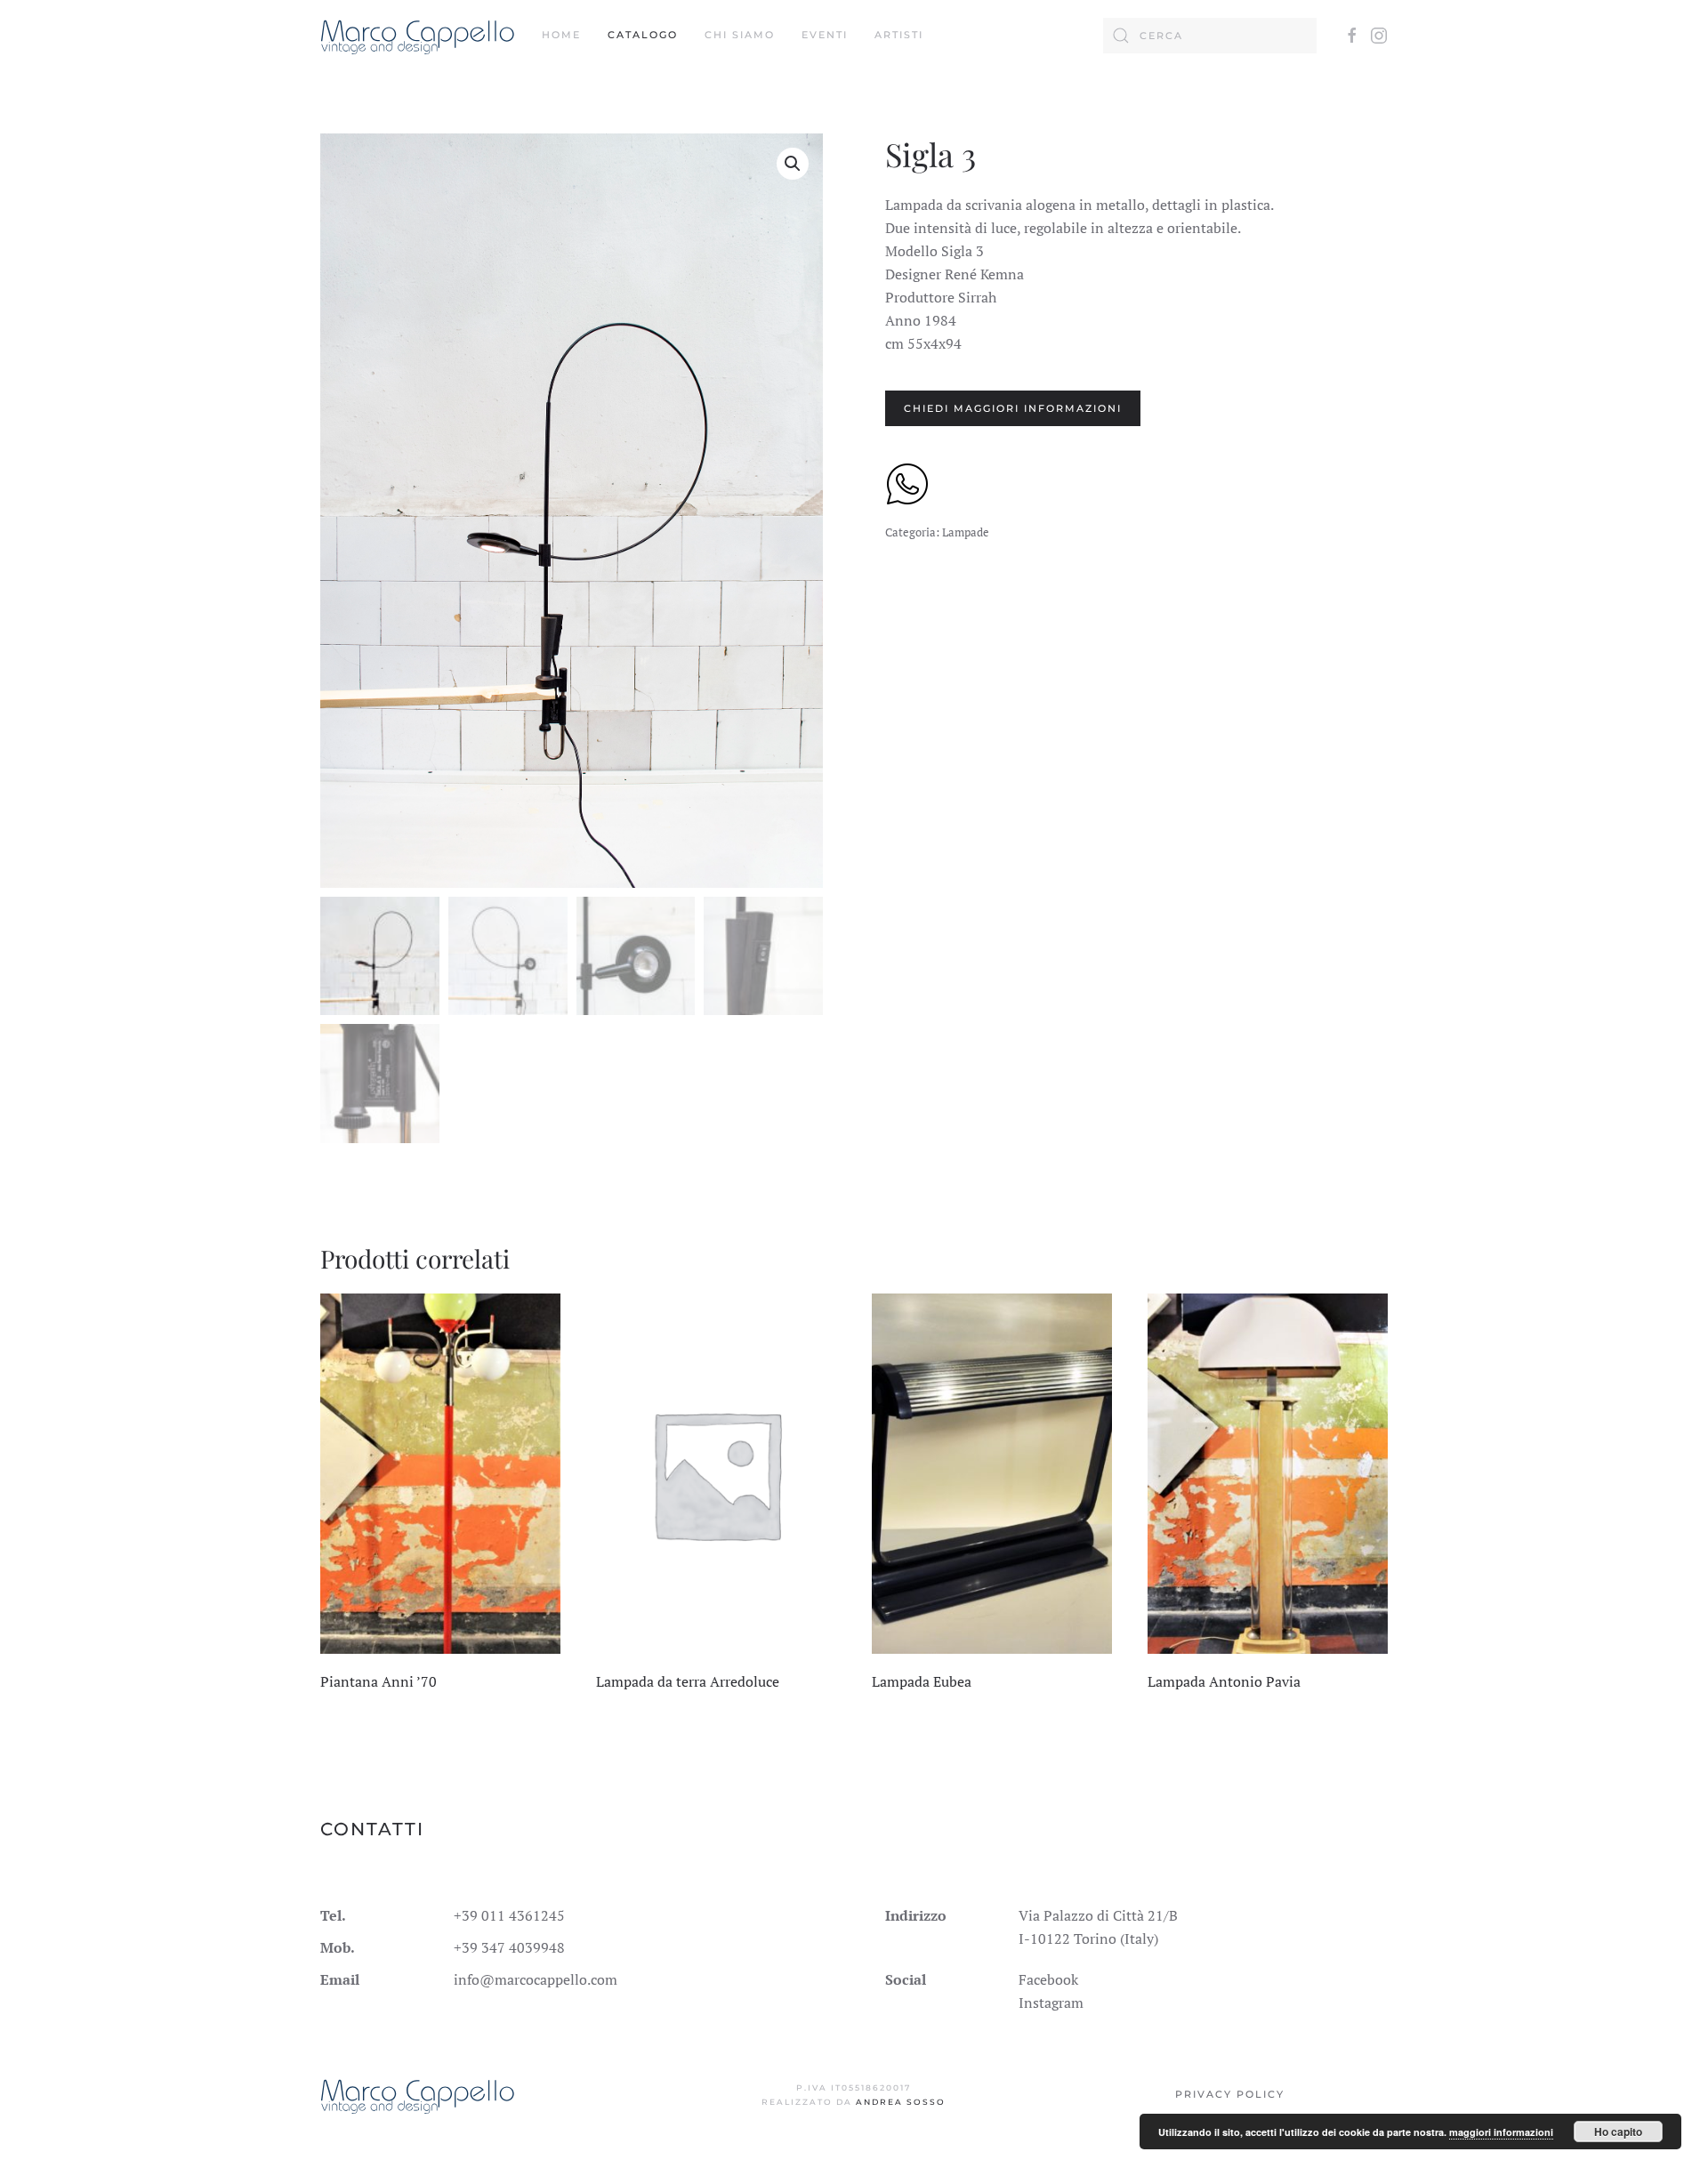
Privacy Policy (1230, 2094)
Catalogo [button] (643, 35)
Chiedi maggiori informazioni (1013, 408)
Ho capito (1618, 2132)
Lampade (966, 532)
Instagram (1051, 2003)
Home (561, 35)
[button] (793, 164)
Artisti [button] (899, 35)
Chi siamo (740, 35)
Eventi (825, 35)
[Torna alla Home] (418, 36)
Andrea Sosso (901, 2102)
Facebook (1048, 1979)
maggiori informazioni (1501, 2132)
